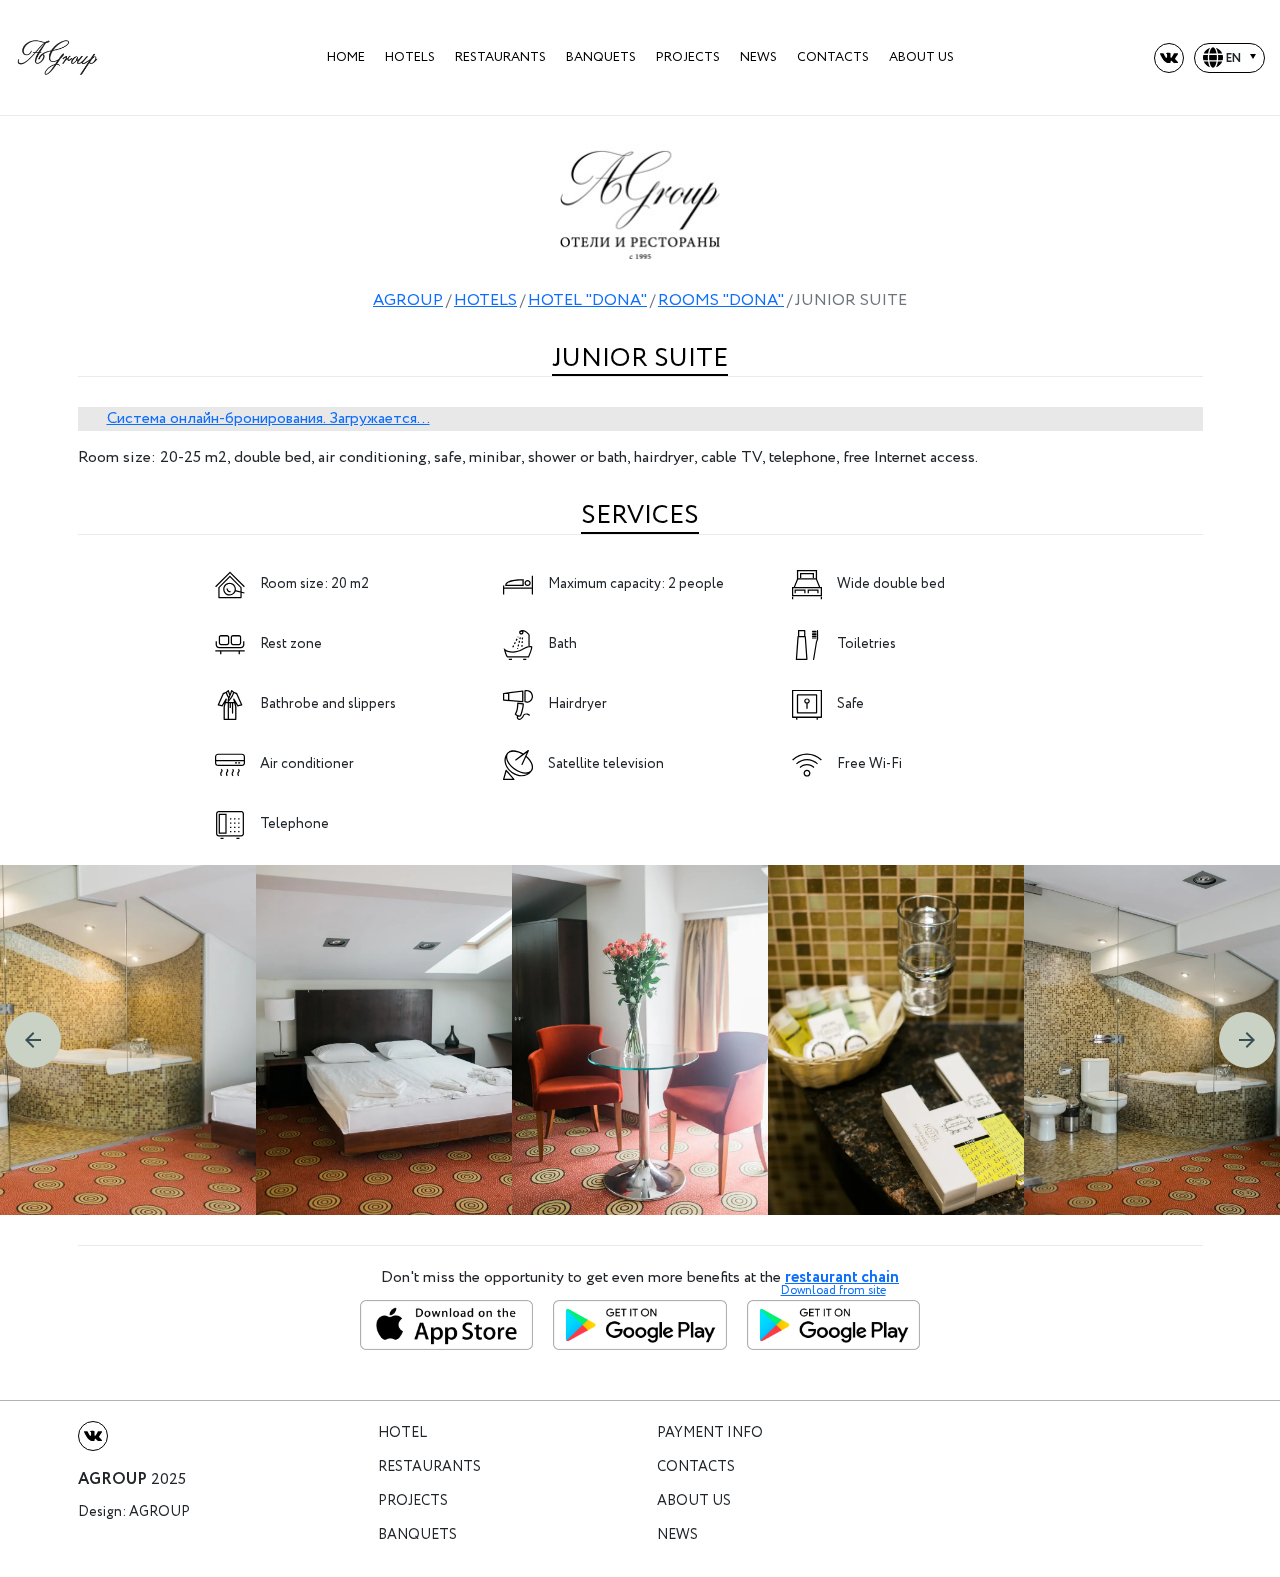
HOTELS (410, 57)
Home (346, 57)
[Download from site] (833, 1325)
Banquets (601, 57)
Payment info (710, 1433)
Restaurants (500, 57)
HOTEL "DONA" (587, 300)
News (758, 57)
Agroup (159, 1512)
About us (921, 57)
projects (688, 57)
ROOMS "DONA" (721, 300)
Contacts (833, 57)
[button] (33, 1040)
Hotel (402, 1433)
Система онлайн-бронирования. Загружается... (268, 418)
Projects (413, 1501)
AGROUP (408, 300)
